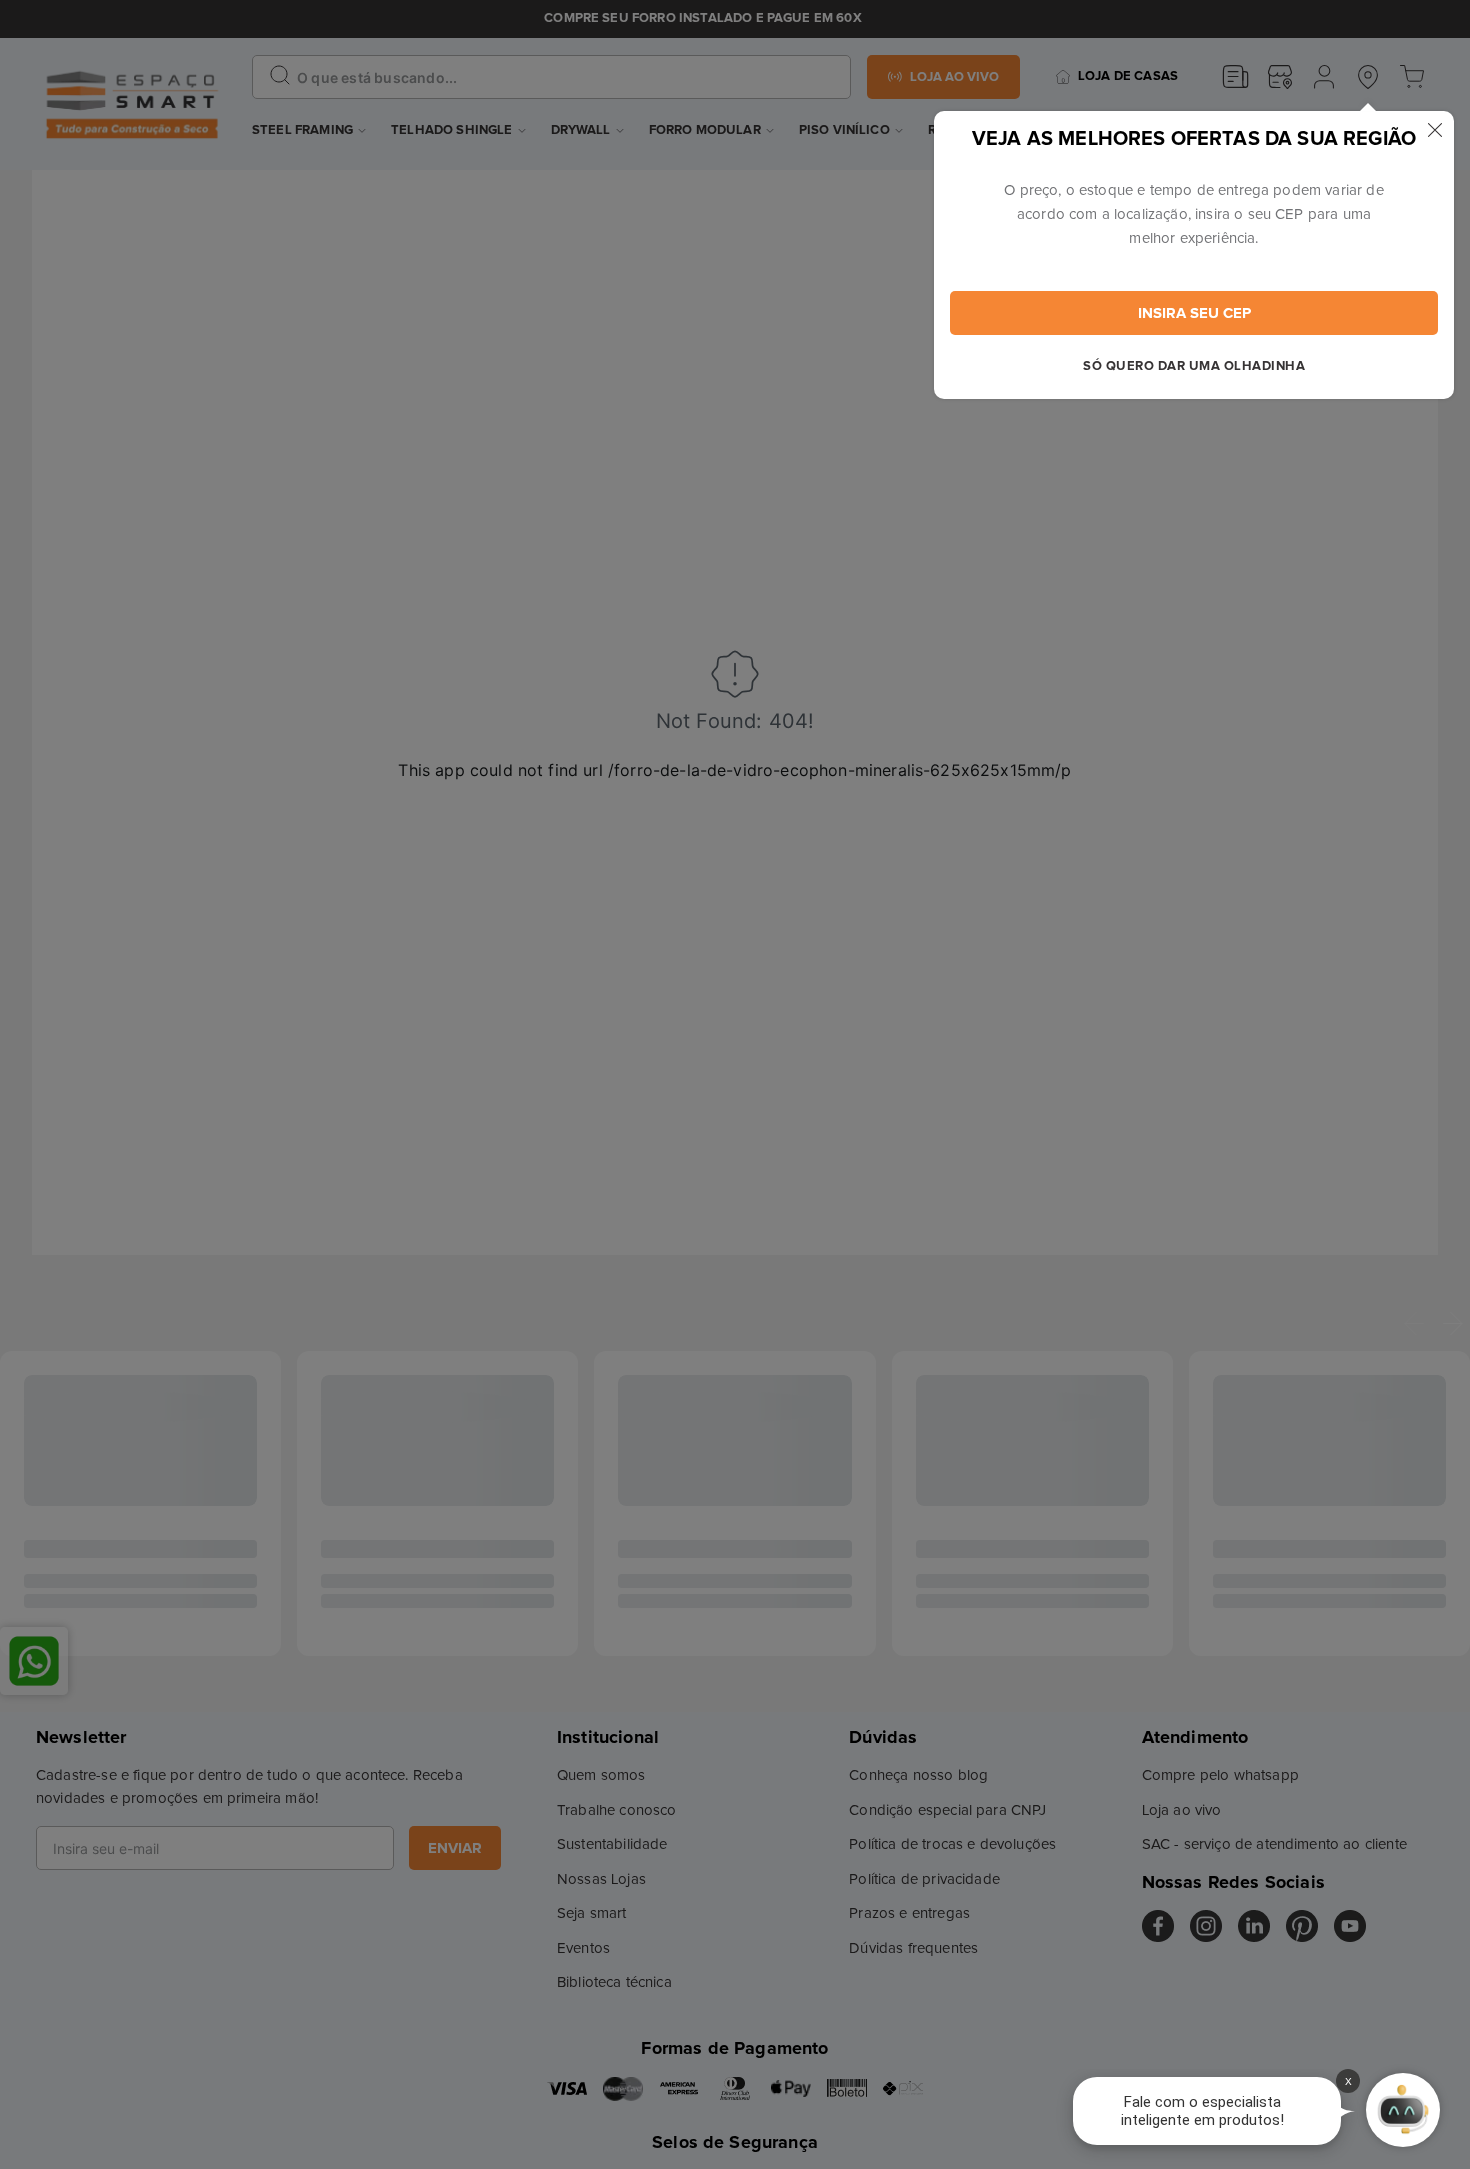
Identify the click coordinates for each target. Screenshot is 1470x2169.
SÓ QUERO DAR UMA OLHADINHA (1194, 366)
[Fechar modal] (1435, 130)
